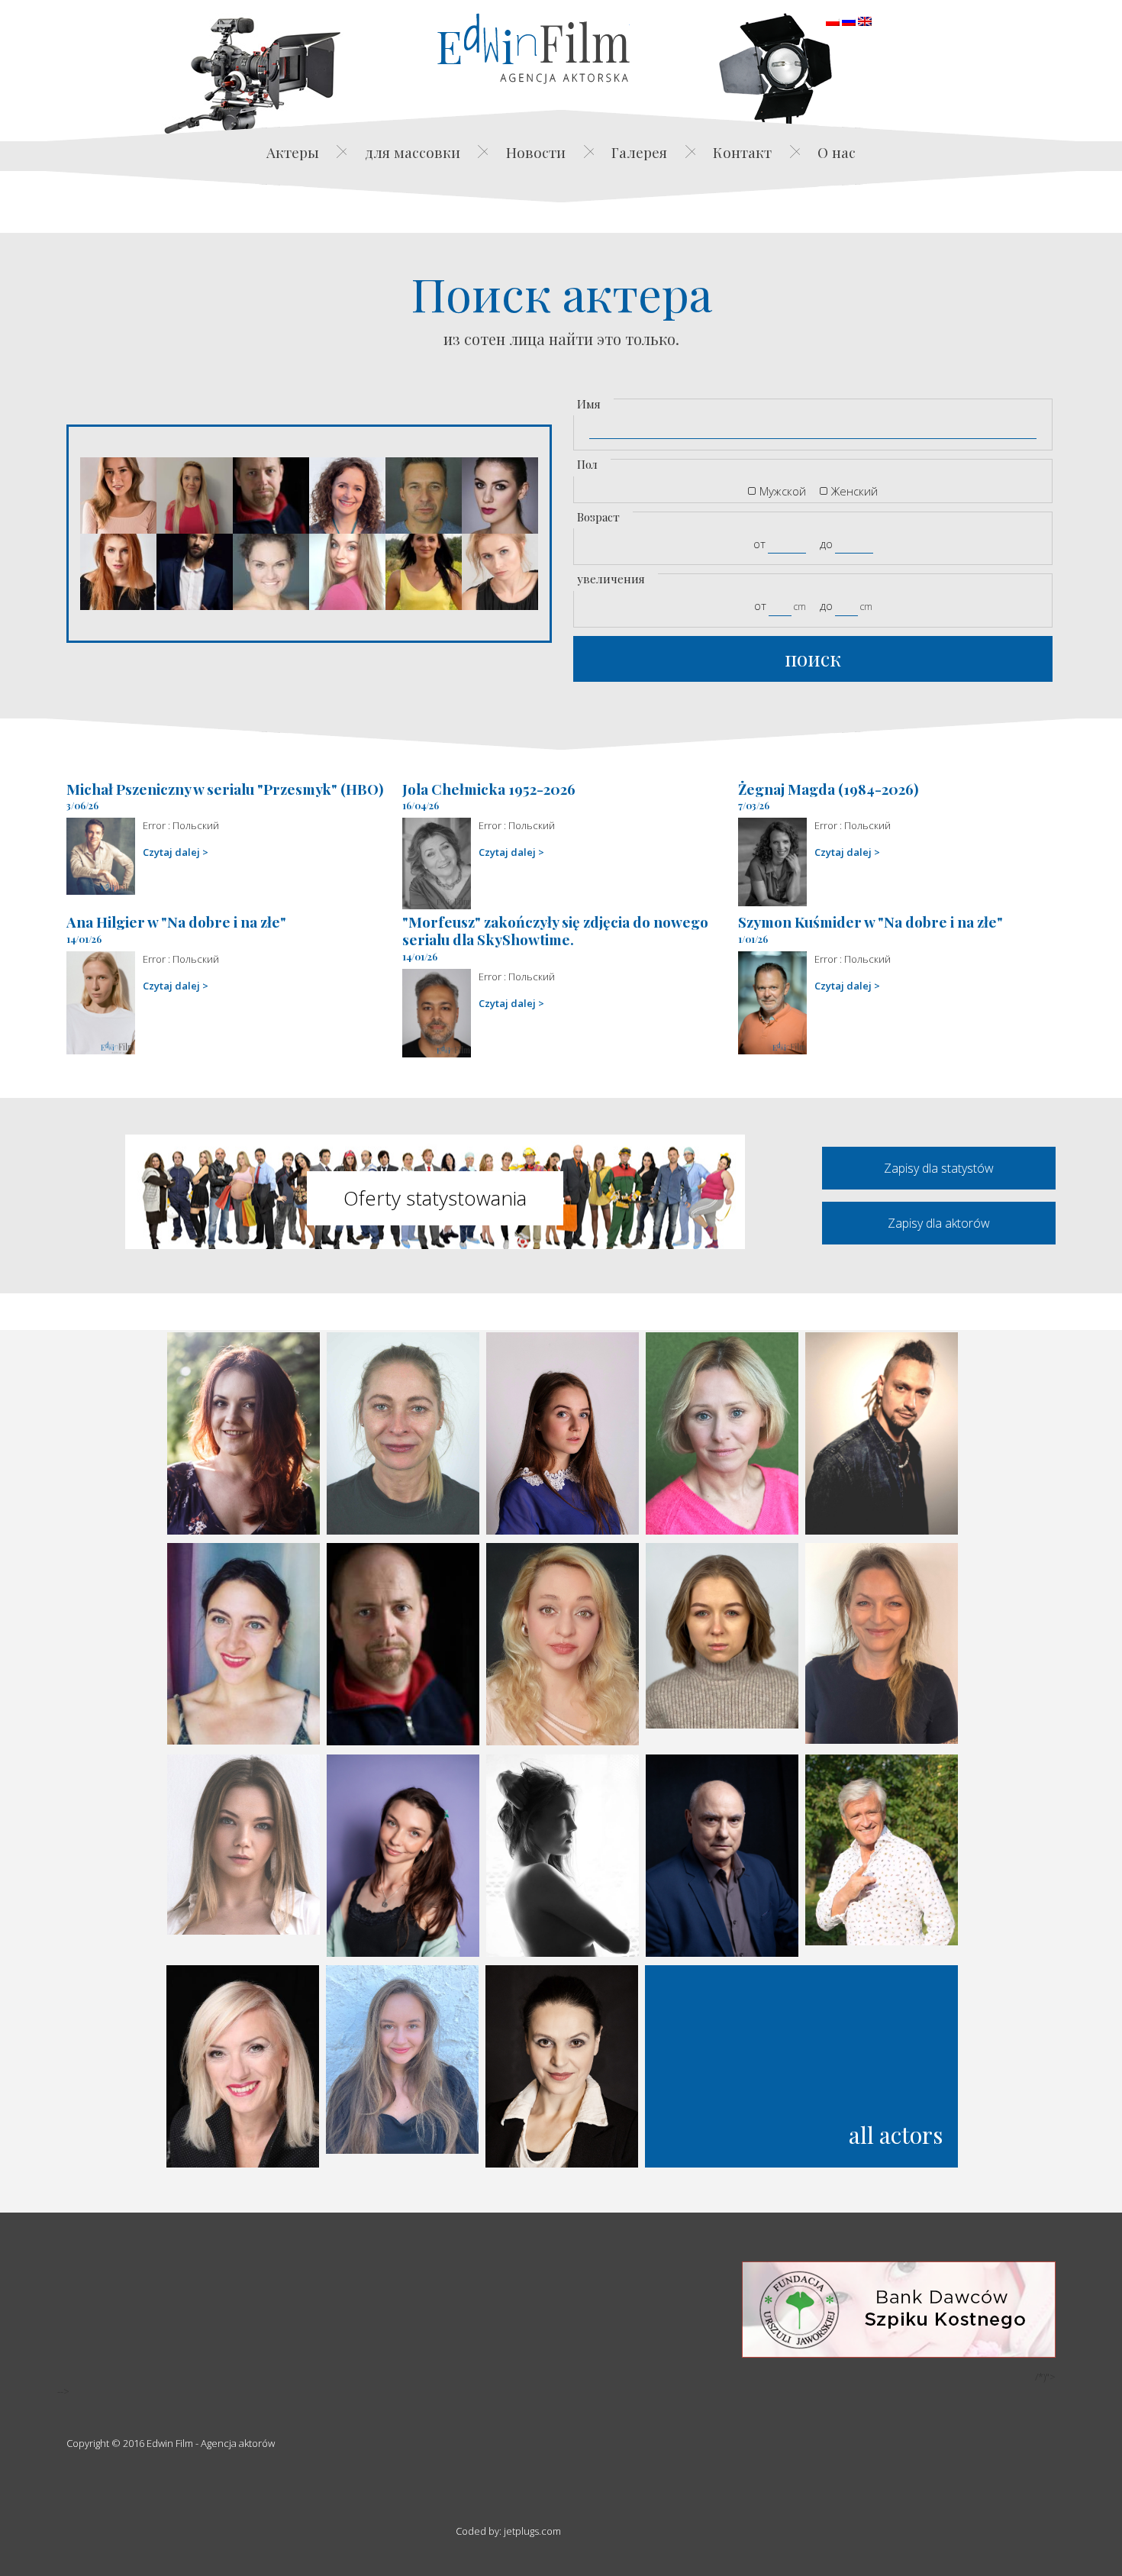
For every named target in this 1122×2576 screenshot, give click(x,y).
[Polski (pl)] (833, 20)
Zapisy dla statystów (939, 1168)
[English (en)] (865, 20)
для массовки (413, 152)
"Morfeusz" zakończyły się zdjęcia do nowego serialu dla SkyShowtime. (555, 930)
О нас (837, 152)
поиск (813, 659)
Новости (536, 152)
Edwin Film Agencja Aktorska (534, 48)
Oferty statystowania (435, 1198)
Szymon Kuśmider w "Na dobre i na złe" (871, 922)
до (826, 544)
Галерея (639, 152)
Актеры (293, 152)
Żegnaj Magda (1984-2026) (829, 789)
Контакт (742, 152)
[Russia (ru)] (849, 20)
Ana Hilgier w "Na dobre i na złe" (176, 922)
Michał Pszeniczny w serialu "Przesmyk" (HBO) (225, 789)
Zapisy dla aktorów (939, 1223)
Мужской (783, 491)
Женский (854, 491)
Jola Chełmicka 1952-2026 (489, 789)
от (759, 544)
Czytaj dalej (171, 852)
